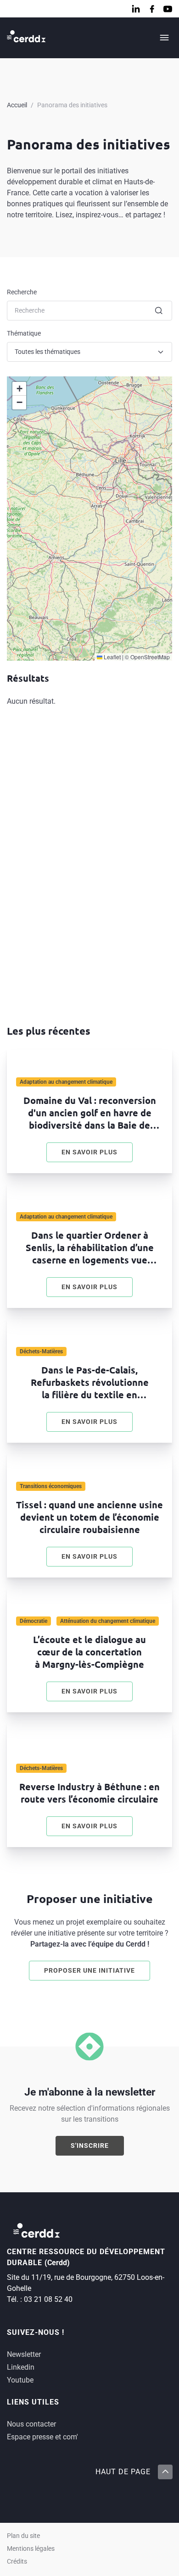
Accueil (17, 105)
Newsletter (24, 2354)
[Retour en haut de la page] (165, 2472)
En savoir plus (97, 1154)
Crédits (17, 2562)
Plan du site (23, 2536)
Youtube (20, 2380)
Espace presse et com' (42, 2437)
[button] (19, 389)
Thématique (24, 333)
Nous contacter (31, 2424)
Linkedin (21, 2367)
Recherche (22, 292)
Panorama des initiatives (72, 105)
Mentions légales (31, 2549)
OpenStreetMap (150, 657)
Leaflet (112, 657)
